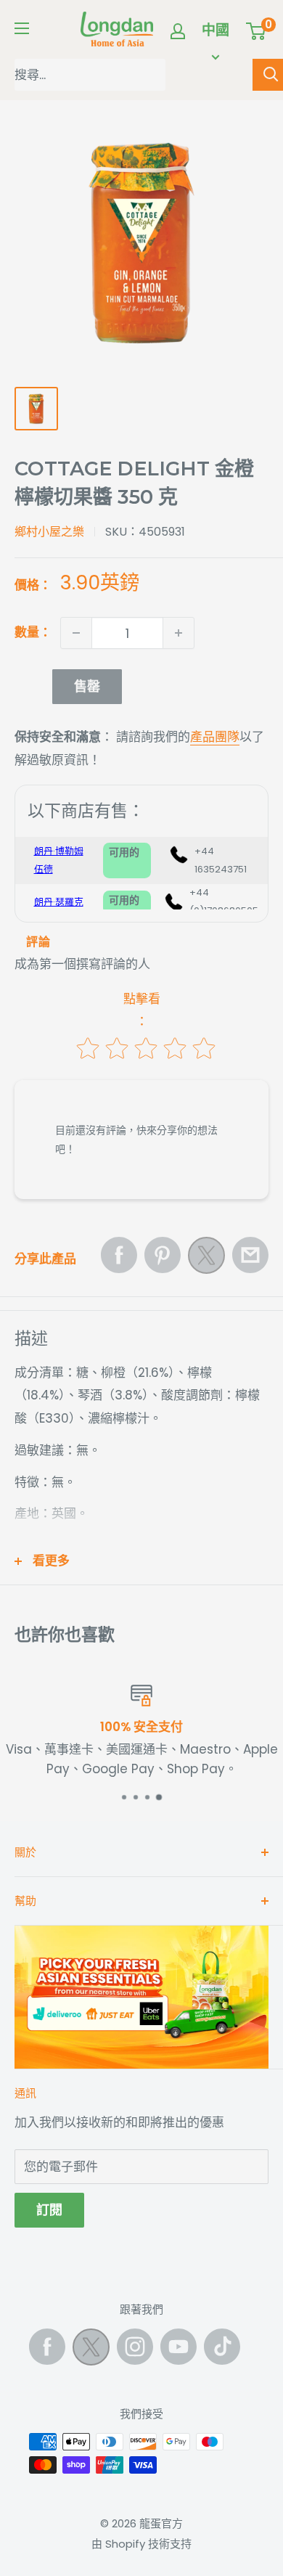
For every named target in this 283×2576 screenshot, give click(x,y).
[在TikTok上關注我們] (222, 2347)
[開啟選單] (22, 28)
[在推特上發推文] (206, 1259)
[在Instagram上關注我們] (135, 2347)
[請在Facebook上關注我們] (47, 2347)
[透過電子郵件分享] (250, 1255)
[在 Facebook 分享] (119, 1255)
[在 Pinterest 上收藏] (163, 1255)
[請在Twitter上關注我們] (91, 2350)
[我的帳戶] (178, 31)
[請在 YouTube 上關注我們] (179, 2347)
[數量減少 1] (76, 633)
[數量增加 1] (179, 633)
